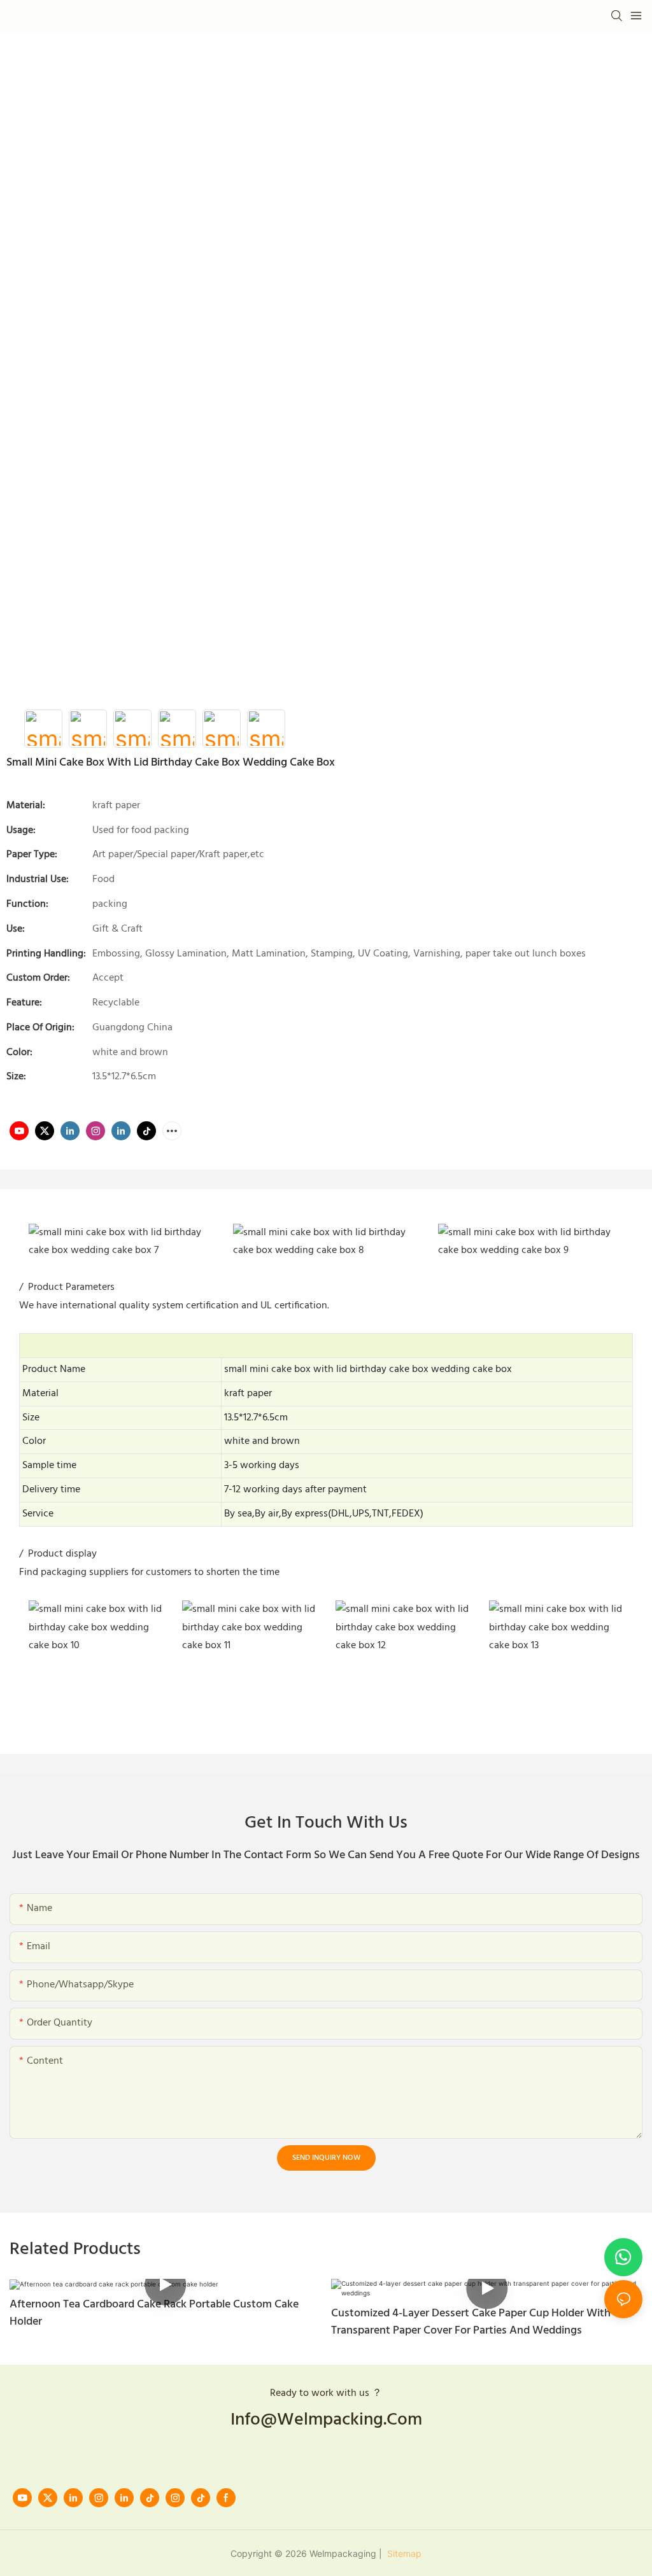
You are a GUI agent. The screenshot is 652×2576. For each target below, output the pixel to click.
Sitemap (403, 2553)
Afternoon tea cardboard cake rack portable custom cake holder (154, 2313)
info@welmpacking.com (326, 2420)
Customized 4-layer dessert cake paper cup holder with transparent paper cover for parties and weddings (471, 2322)
